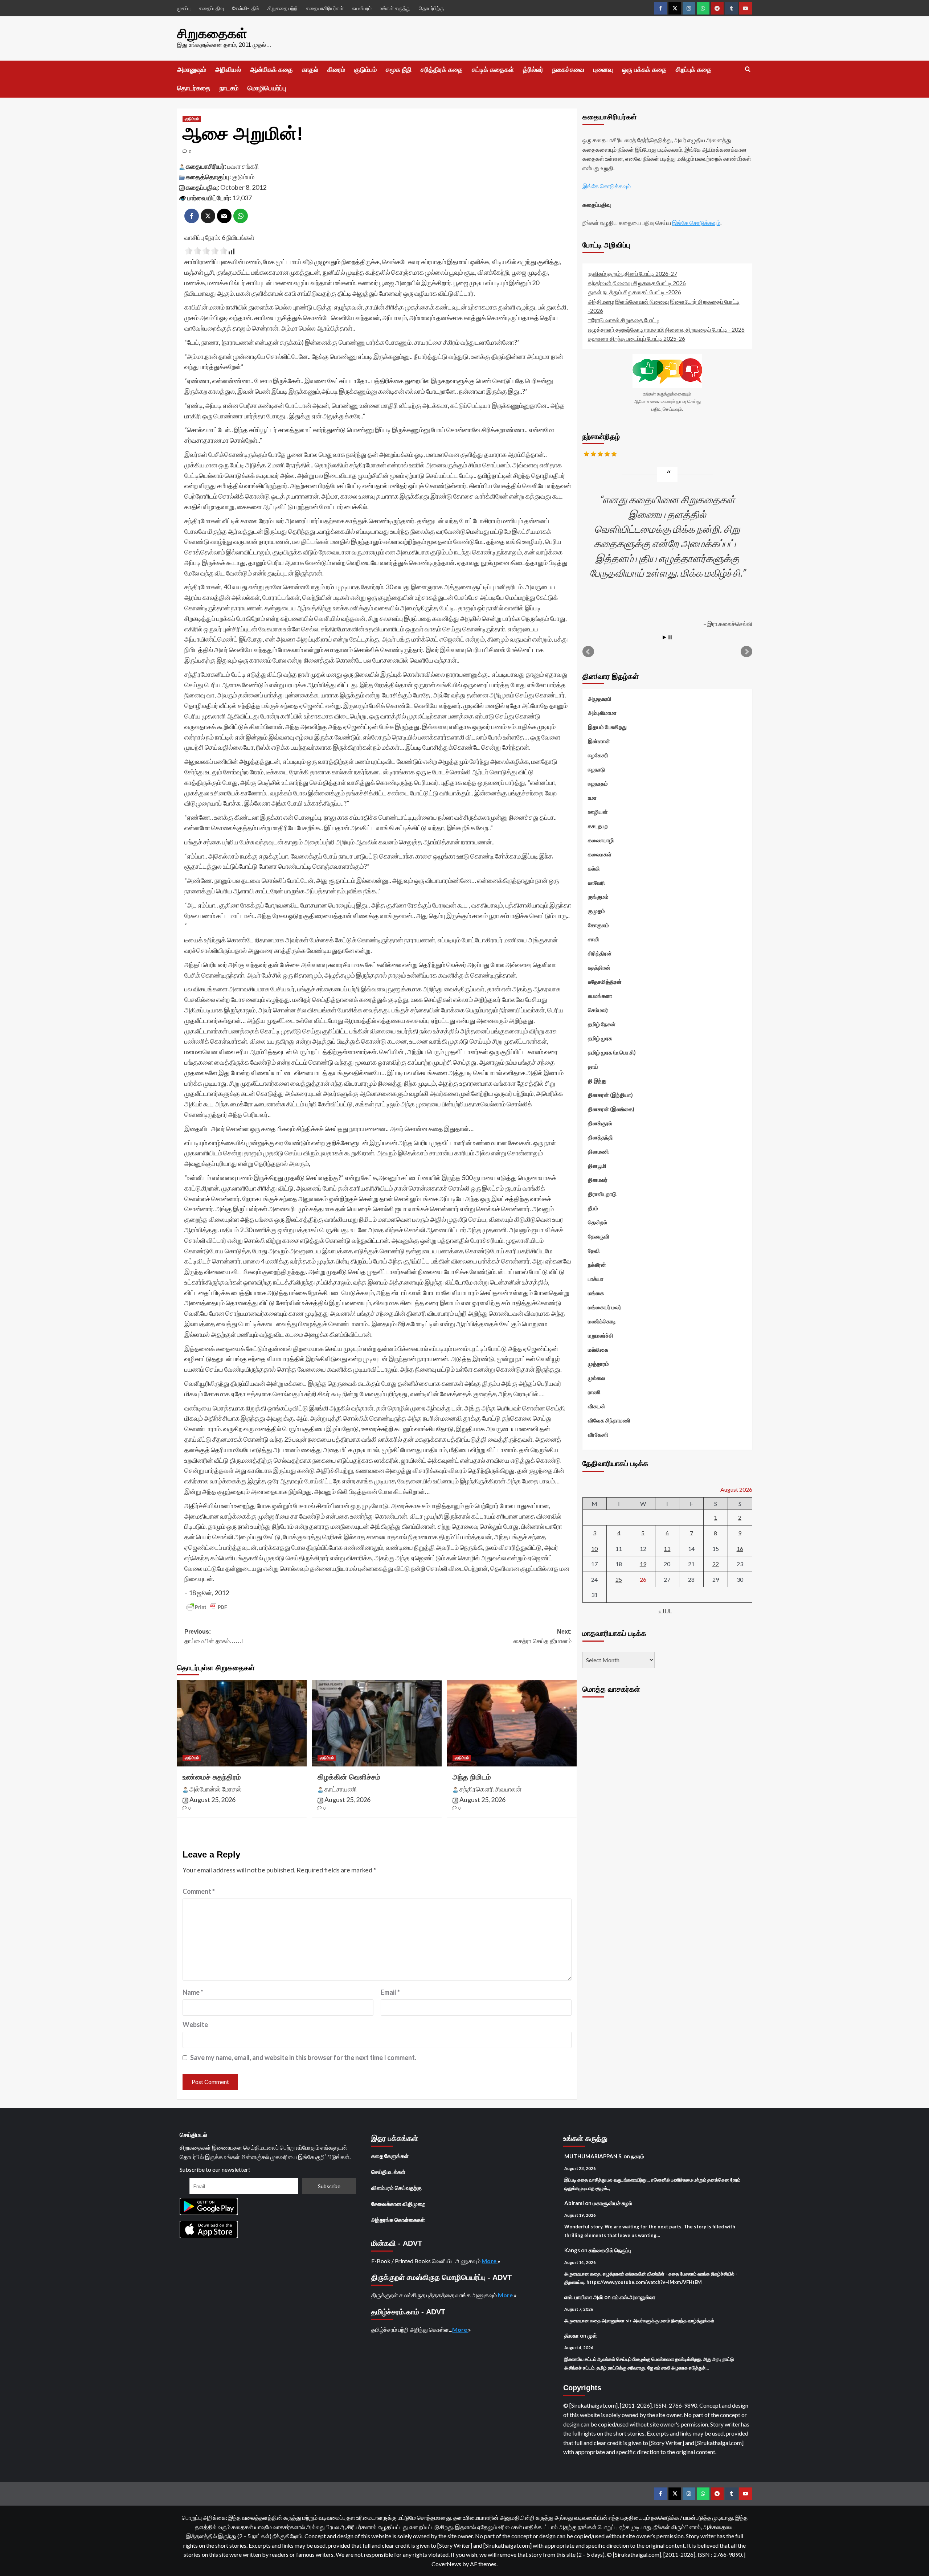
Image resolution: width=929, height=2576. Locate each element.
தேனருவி (599, 1236)
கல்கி (594, 868)
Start (664, 637)
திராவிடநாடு (602, 1194)
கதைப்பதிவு (211, 8)
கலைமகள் (600, 854)
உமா (592, 798)
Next (746, 652)
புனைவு (603, 70)
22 (716, 1564)
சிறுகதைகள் (212, 34)
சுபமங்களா (600, 996)
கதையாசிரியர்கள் (325, 8)
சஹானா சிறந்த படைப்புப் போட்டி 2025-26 (637, 338)
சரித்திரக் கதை (442, 70)
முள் (592, 2335)
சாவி (594, 939)
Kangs (572, 2250)
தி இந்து (597, 1081)
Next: (543, 1636)
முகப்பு (184, 8)
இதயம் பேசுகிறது (607, 727)
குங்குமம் (598, 897)
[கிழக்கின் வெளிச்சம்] (377, 1723)
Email (390, 1992)
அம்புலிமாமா (602, 713)
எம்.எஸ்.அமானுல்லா (634, 2297)
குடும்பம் (365, 70)
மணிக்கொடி (602, 1321)
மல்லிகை (598, 1350)
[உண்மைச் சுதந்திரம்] (242, 1723)
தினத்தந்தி (600, 1137)
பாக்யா (596, 1279)
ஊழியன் (598, 812)
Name (193, 1992)
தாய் (593, 1066)
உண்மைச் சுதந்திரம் (212, 1777)
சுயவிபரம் (362, 8)
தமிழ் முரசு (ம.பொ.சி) (612, 1052)
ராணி (594, 1392)
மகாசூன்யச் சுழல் (612, 2203)
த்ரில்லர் (533, 70)
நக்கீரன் (597, 1265)
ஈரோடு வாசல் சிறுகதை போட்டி (624, 320)
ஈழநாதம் (598, 783)
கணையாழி (601, 840)
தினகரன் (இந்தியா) (610, 1095)
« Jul (665, 1611)
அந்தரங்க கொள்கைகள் (398, 2220)
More (490, 2261)
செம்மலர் (598, 1010)
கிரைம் (336, 70)
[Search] (748, 69)
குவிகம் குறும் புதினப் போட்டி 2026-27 (633, 273)
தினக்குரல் (600, 1123)
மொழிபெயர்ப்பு (267, 88)
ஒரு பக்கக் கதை (644, 70)
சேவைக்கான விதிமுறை (398, 2204)
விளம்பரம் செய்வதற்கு (396, 2188)
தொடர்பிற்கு (431, 8)
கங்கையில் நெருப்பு (610, 2250)
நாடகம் (229, 88)
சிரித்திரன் (600, 953)
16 (740, 1548)
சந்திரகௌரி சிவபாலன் (490, 1789)
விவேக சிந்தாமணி (609, 1420)
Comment (199, 1891)
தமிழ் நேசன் (602, 1024)
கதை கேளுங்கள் (390, 2156)
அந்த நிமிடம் (472, 1777)
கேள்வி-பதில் (246, 8)
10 (594, 1548)
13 (667, 1548)
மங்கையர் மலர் (605, 1307)
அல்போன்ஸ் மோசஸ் (216, 1789)
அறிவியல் (228, 70)
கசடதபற (598, 826)
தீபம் (593, 1208)
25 (619, 1579)
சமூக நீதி (399, 70)
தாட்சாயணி (341, 1789)
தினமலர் (598, 1180)
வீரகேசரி (598, 1434)
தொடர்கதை (194, 88)
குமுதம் (596, 911)
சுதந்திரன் (599, 967)
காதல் (310, 70)
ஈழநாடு (596, 769)
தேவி (594, 1250)
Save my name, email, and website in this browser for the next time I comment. (303, 2057)
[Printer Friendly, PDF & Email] (207, 1607)
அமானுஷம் (192, 70)
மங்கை (596, 1293)
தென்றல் (597, 1222)
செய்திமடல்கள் (388, 2172)
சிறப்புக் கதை (694, 70)
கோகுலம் (598, 925)
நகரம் (638, 2156)
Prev (588, 652)
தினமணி (598, 1151)
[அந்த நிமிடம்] (512, 1723)
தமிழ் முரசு (600, 1038)
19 (643, 1564)
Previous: (214, 1636)
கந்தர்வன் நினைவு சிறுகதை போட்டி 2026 (637, 282)
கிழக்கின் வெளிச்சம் (349, 1777)
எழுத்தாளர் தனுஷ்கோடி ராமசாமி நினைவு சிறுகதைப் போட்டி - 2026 (666, 329)
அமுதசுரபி (600, 699)
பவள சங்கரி (243, 166)
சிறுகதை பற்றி (283, 8)
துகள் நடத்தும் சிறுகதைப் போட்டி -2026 (635, 292)
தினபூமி (597, 1166)
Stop (670, 637)
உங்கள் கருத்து (395, 8)
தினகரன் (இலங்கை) (611, 1109)
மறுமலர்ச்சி (601, 1335)
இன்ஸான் (599, 741)
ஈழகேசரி (598, 755)
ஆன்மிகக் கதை (271, 70)
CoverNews (446, 2564)
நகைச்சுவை (568, 70)
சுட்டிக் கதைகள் (493, 70)
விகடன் (597, 1406)
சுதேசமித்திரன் (605, 982)
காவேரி (596, 882)
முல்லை (596, 1378)
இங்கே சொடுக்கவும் (607, 186)
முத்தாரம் (598, 1364)
